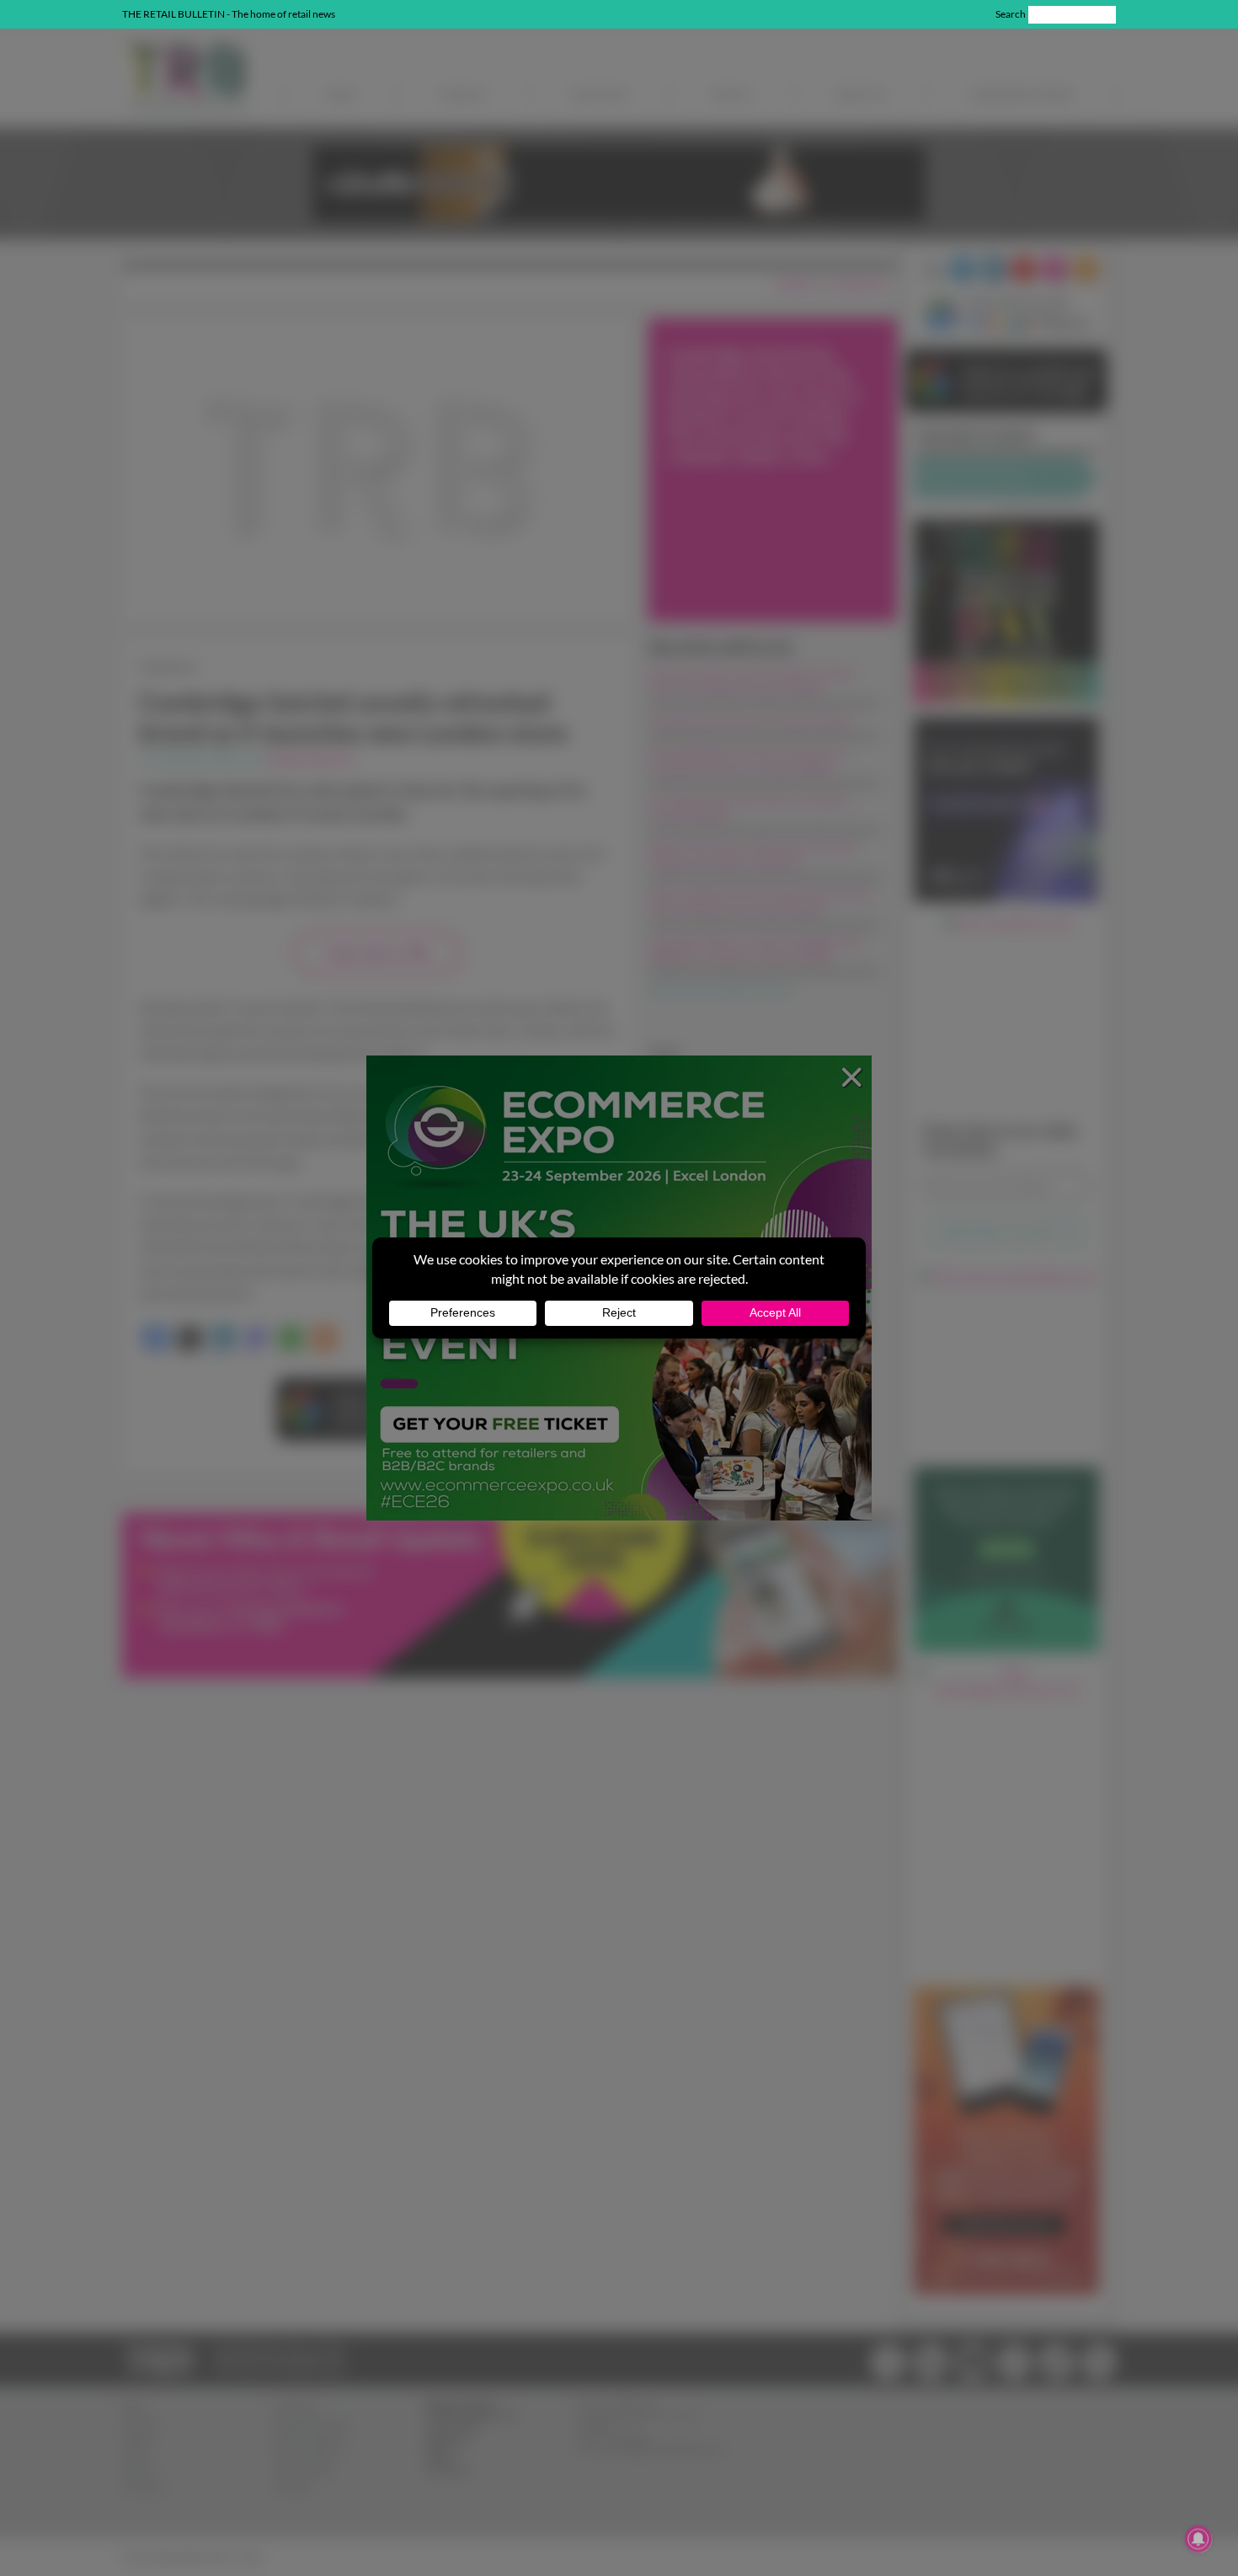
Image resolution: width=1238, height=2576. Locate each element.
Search (1011, 14)
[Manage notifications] (1198, 2539)
